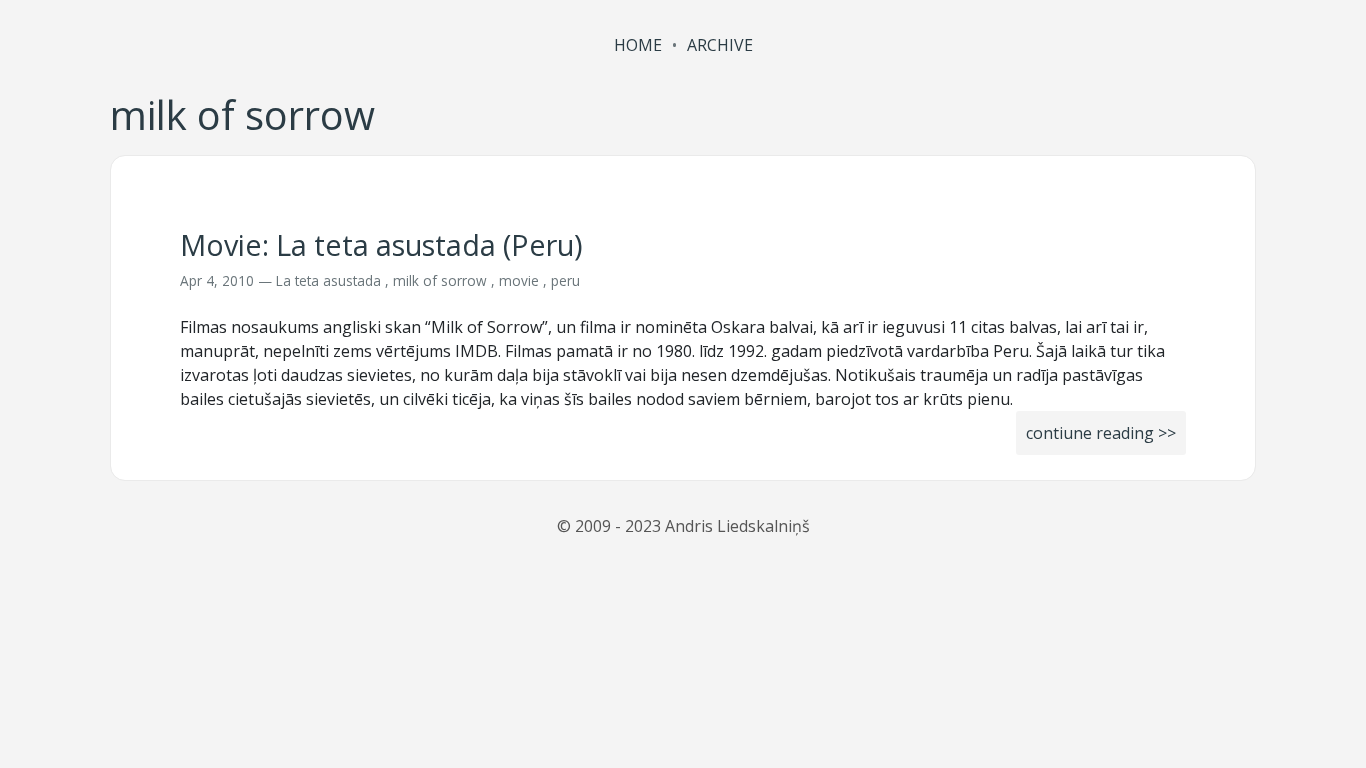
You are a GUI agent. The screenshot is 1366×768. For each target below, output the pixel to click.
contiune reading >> (1101, 433)
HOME (638, 45)
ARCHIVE (720, 45)
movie (519, 280)
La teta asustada (328, 280)
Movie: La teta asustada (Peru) (381, 244)
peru (565, 280)
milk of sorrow (440, 280)
